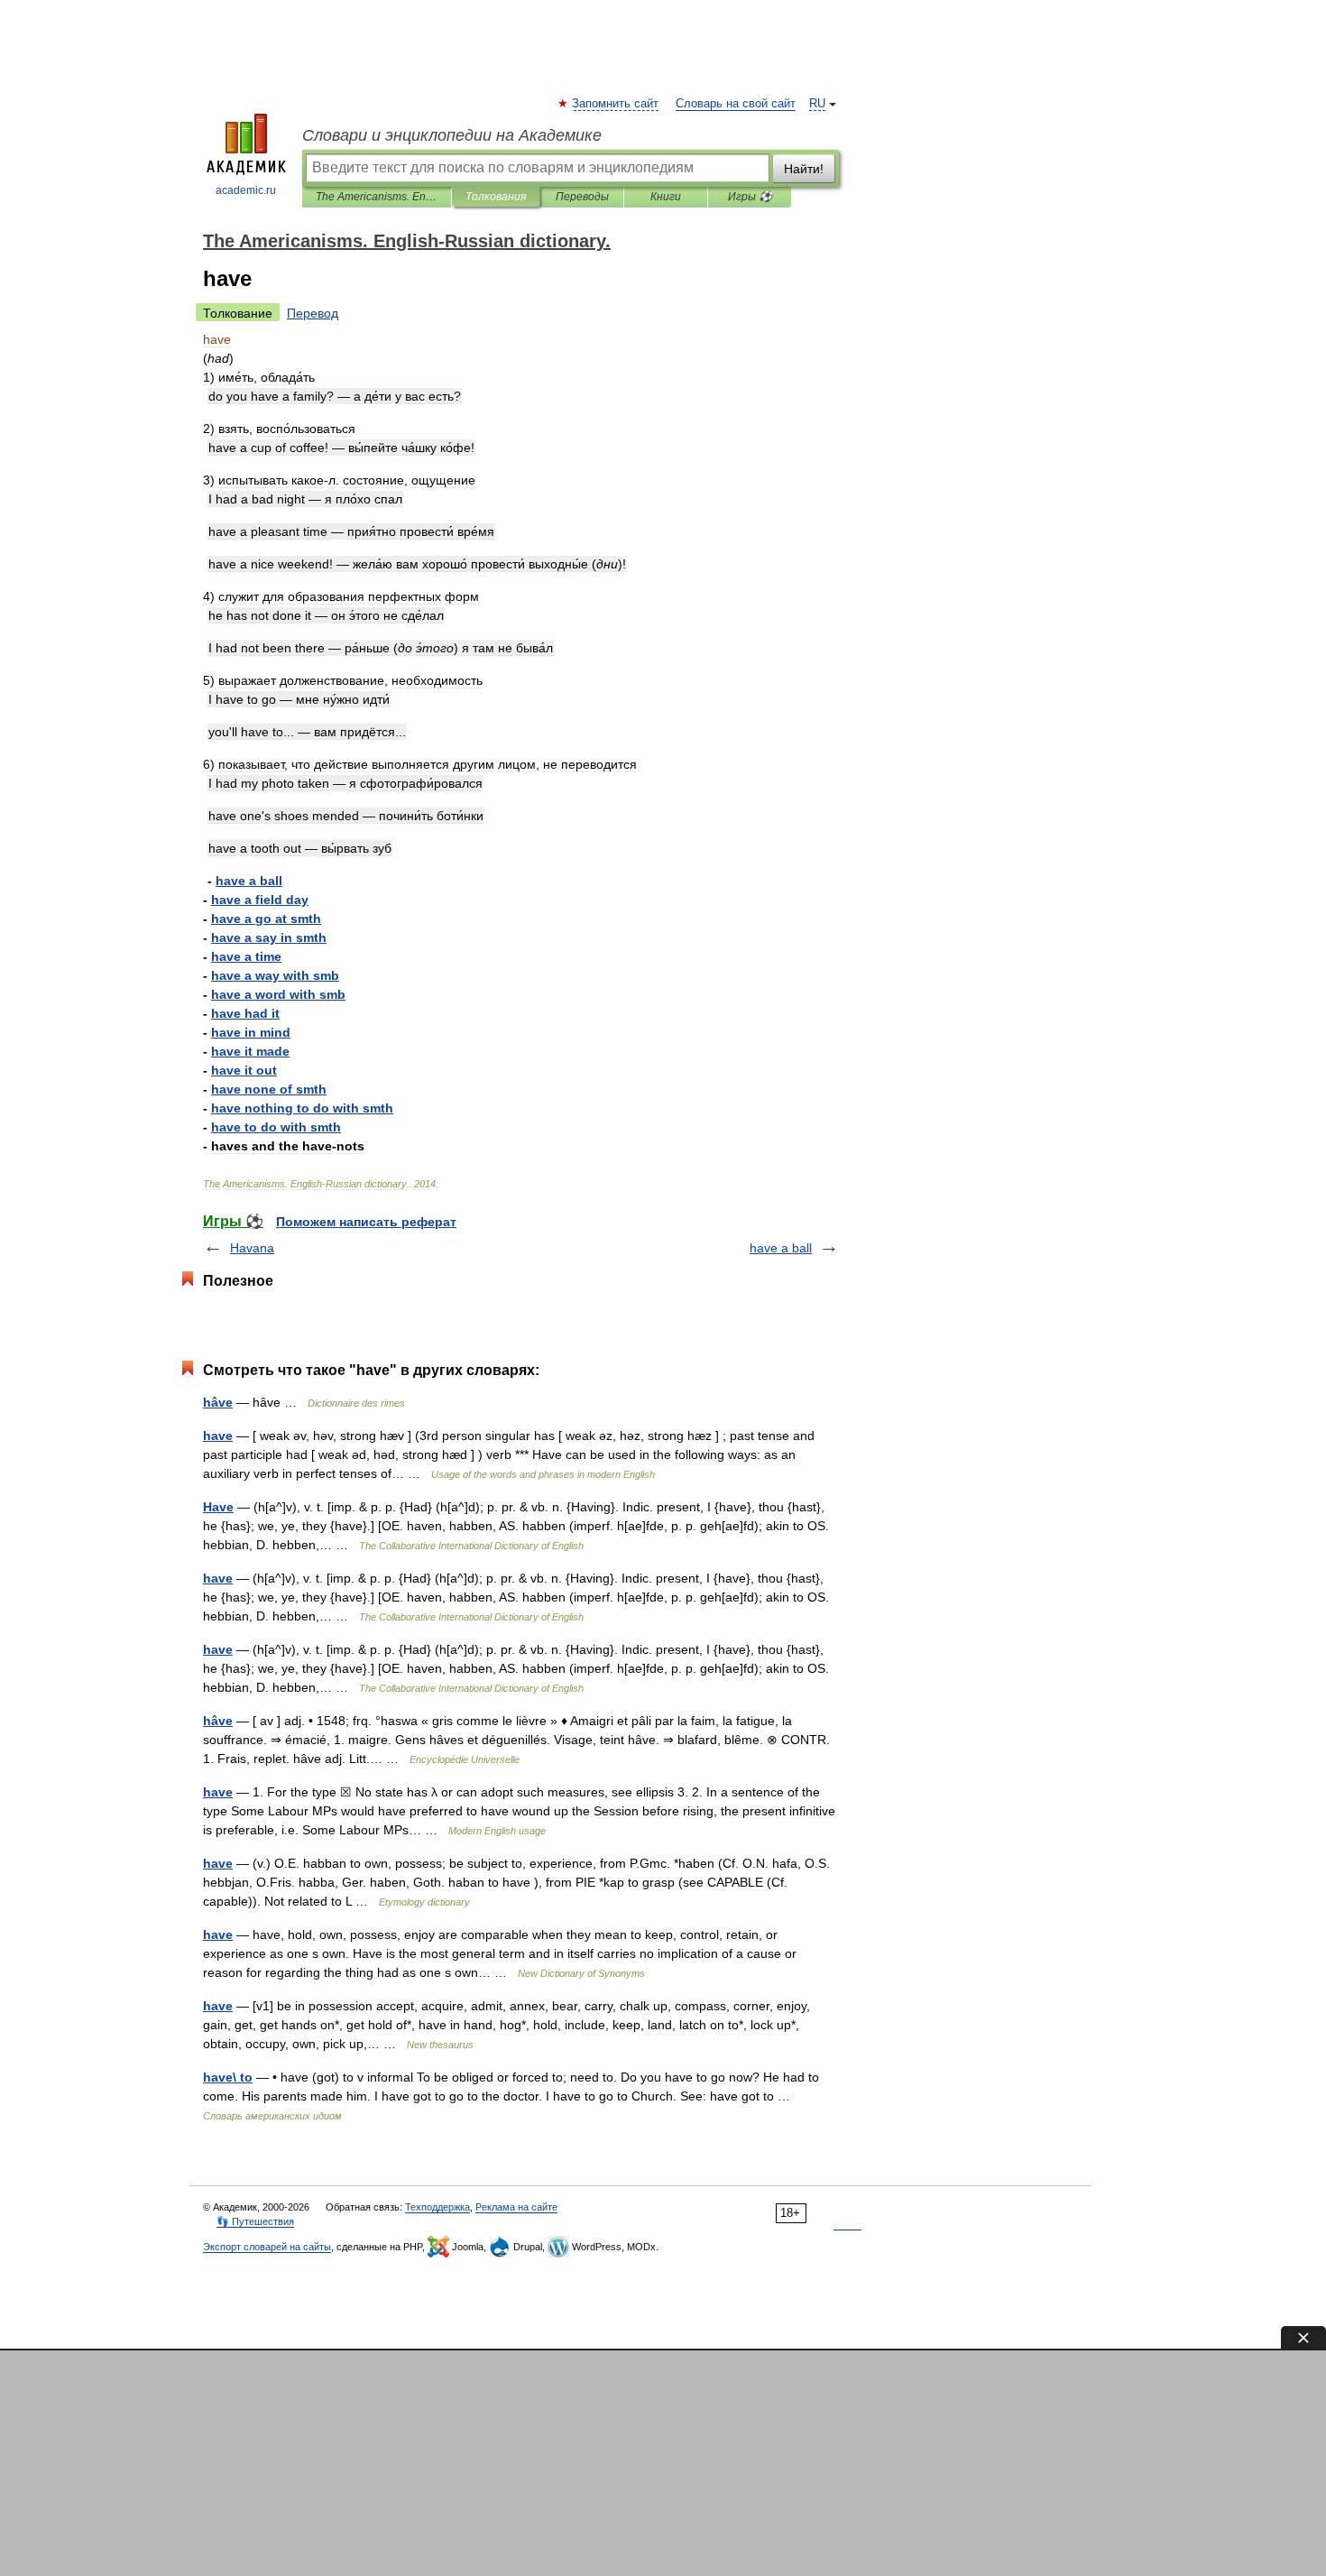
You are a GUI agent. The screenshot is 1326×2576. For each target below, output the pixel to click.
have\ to (228, 2077)
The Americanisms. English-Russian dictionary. (377, 197)
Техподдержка (437, 2207)
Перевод (313, 313)
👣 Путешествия (255, 2221)
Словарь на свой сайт (736, 104)
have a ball (781, 1248)
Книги (666, 197)
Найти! (804, 169)
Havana (252, 1248)
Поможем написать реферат (366, 1222)
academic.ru (246, 190)
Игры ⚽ (750, 197)
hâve (218, 1402)
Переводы (582, 197)
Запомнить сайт (616, 104)
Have (218, 1507)
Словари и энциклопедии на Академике (452, 135)
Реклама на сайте (516, 2207)
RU (817, 104)
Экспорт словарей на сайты (267, 2247)
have (218, 1436)
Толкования (496, 197)
